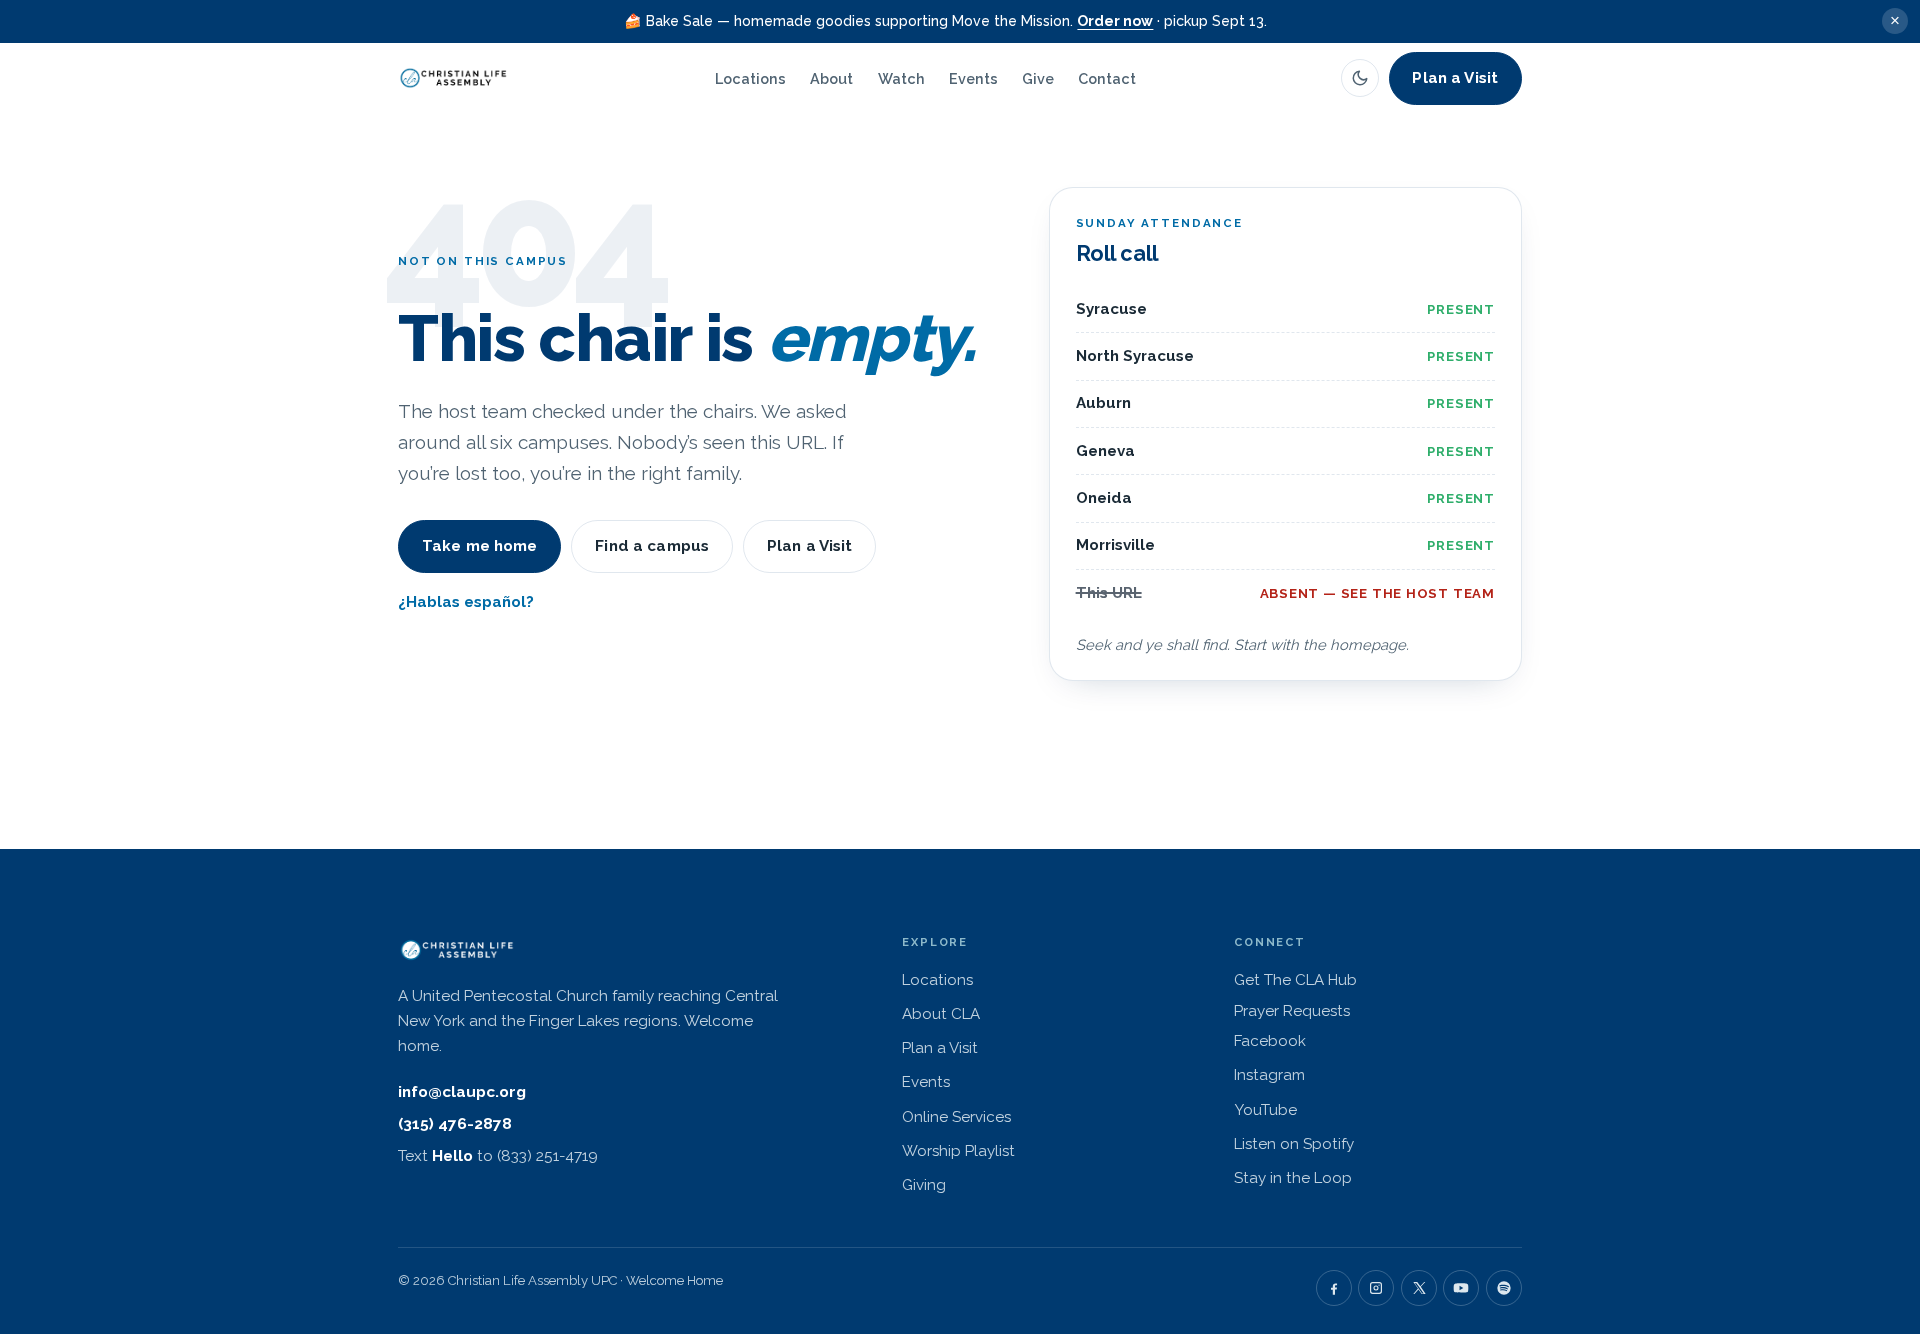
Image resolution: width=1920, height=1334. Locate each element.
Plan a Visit (1455, 78)
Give (1038, 78)
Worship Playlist (958, 1151)
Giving (924, 1185)
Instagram (1342, 1074)
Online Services (956, 1117)
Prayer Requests (1292, 1011)
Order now (1115, 21)
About (831, 78)
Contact (1107, 78)
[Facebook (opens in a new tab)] (1334, 1288)
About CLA (941, 1014)
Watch (901, 78)
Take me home (480, 546)
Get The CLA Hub (1368, 979)
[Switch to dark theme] (1360, 78)
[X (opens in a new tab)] (1419, 1288)
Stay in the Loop (1293, 1178)
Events (973, 78)
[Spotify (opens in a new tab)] (1504, 1288)
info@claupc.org (462, 1092)
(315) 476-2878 (455, 1124)
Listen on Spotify (1366, 1143)
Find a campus (652, 546)
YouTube (1338, 1109)
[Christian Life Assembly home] (454, 78)
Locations (750, 78)
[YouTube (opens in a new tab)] (1461, 1288)
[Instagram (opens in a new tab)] (1376, 1288)
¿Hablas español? (466, 602)
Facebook (1342, 1040)
